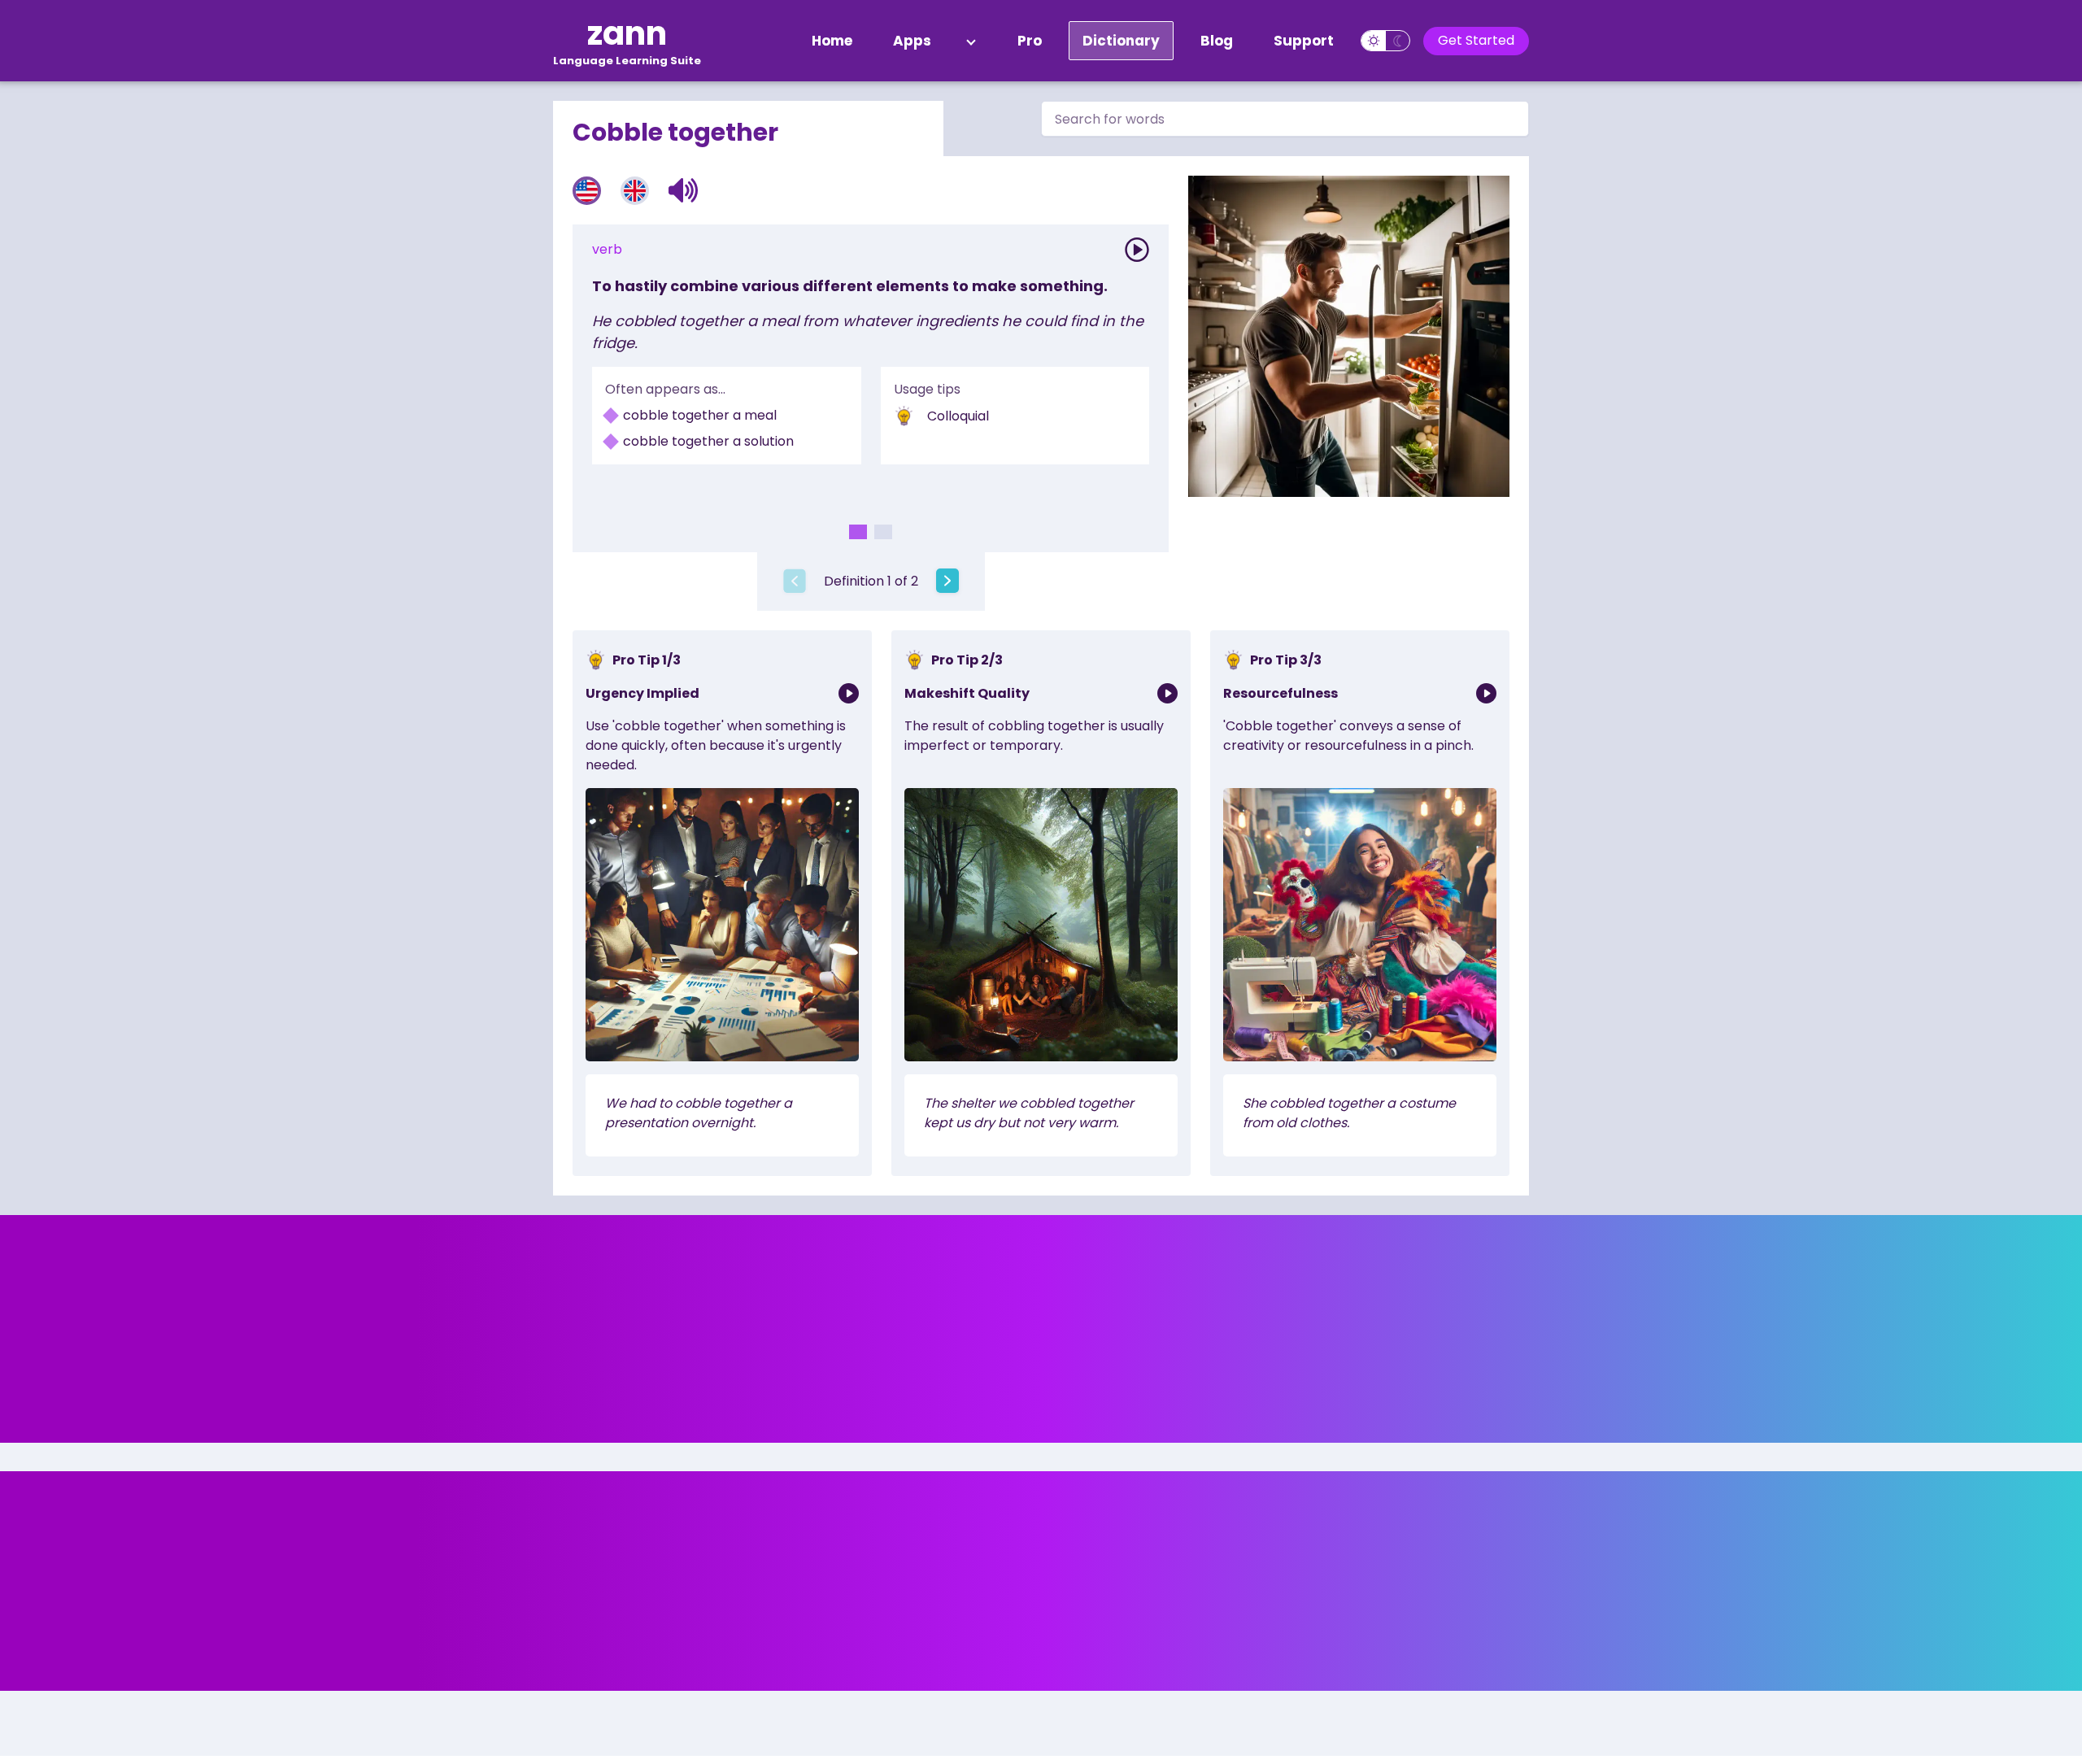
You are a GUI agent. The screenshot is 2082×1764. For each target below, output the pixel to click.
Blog (1217, 41)
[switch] (1385, 41)
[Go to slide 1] (858, 532)
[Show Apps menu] (971, 41)
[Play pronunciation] (1137, 250)
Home (832, 41)
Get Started (1476, 40)
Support (1304, 41)
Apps (912, 41)
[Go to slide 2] (883, 532)
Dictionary (1121, 41)
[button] (684, 190)
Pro (1030, 41)
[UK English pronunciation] (635, 191)
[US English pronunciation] (587, 191)
